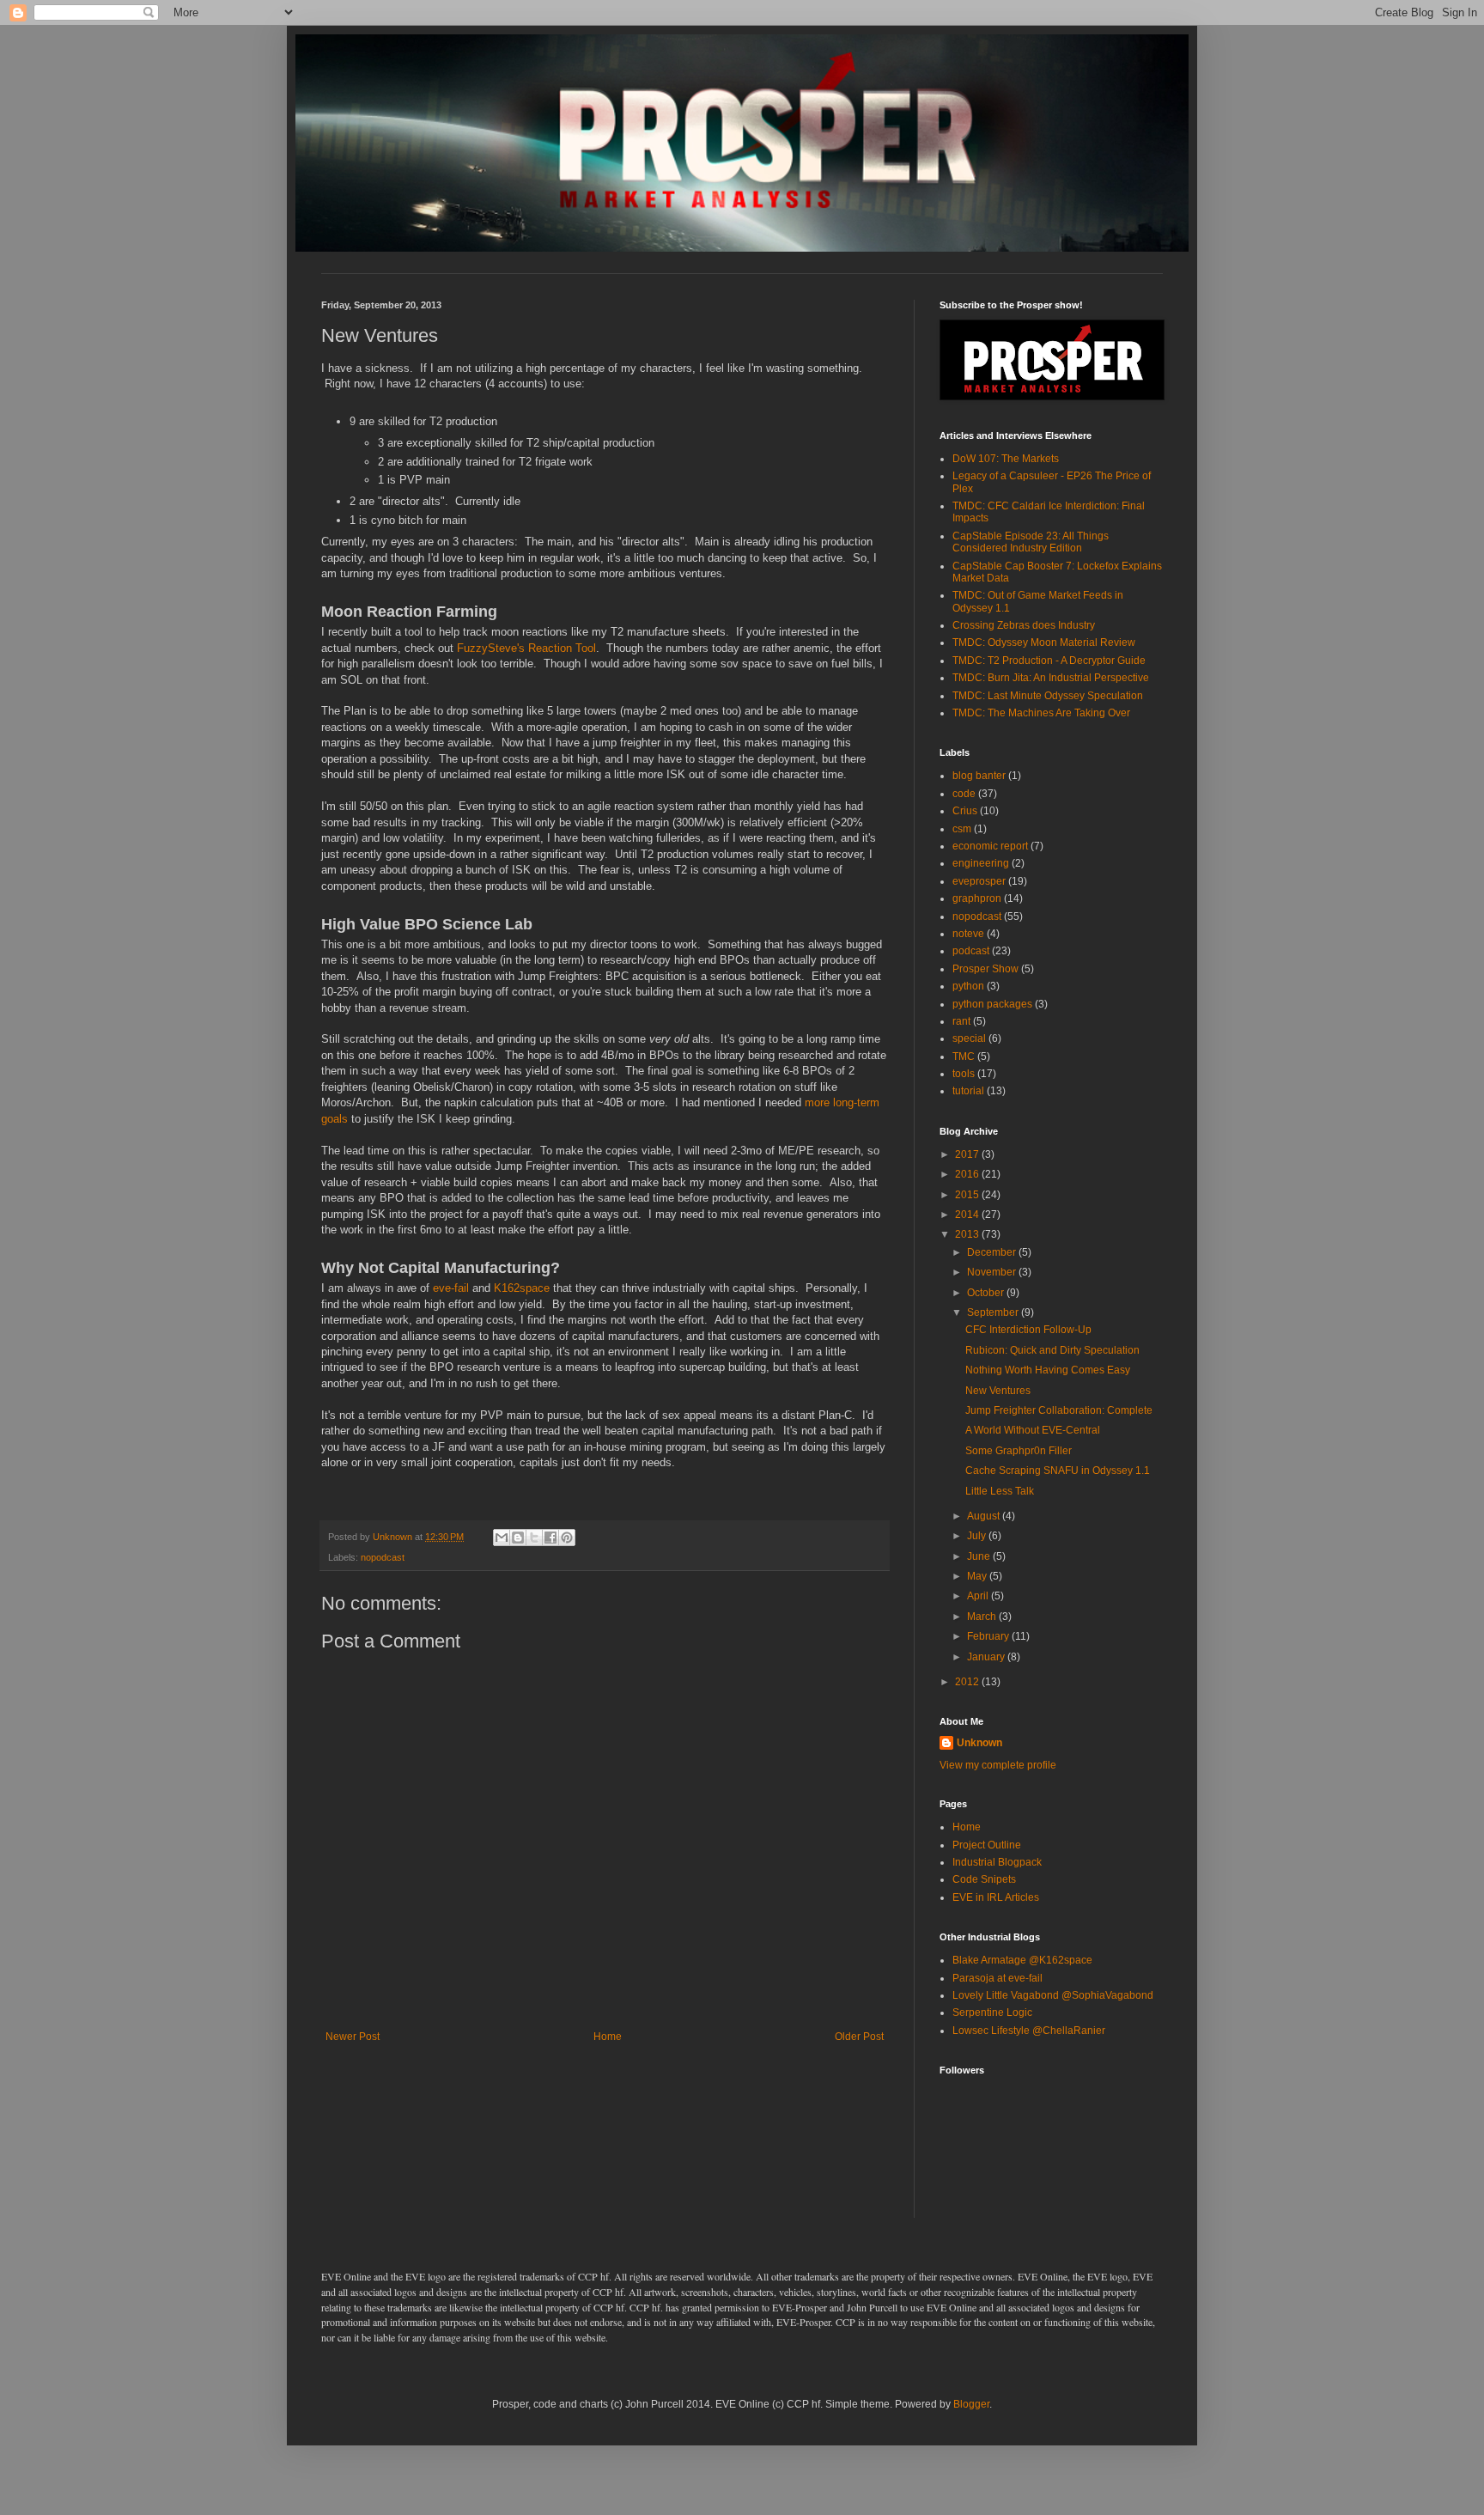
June (980, 1556)
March (983, 1617)
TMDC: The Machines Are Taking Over (1041, 713)
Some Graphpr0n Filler (1019, 1451)
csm (962, 829)
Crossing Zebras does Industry (1024, 625)
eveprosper (979, 881)
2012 (968, 1682)
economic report (990, 846)
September (994, 1312)
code (964, 794)
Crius (965, 811)
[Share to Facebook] (550, 1538)
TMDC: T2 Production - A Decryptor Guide (1049, 661)
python (968, 986)
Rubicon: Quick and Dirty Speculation (1052, 1350)
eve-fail (451, 1288)
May (978, 1576)
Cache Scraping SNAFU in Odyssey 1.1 (1058, 1471)
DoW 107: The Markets (1006, 459)
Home (608, 2037)
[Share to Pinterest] (567, 1538)
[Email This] (502, 1538)
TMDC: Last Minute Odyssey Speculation (1048, 696)
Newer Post (353, 2037)
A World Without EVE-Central (1033, 1430)
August (985, 1516)
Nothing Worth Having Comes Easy (1048, 1370)
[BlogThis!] (518, 1538)
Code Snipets (984, 1879)
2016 (968, 1174)
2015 (968, 1195)
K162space (522, 1288)
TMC (964, 1057)
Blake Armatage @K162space (1022, 1960)
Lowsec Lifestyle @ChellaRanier (1029, 2031)
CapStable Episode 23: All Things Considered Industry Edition (1031, 542)
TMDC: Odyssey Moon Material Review (1044, 642)
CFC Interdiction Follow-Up (1028, 1330)
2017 (968, 1154)
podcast (971, 951)
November (993, 1272)
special (969, 1038)
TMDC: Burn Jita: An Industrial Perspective (1051, 678)
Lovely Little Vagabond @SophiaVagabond (1053, 1995)
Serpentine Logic (992, 2013)
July (978, 1536)
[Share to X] (534, 1538)
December (993, 1252)
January (987, 1657)
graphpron (977, 898)
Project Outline (987, 1845)
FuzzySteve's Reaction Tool (526, 648)
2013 (968, 1234)
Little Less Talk (1000, 1491)
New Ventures (998, 1391)
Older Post (859, 2037)
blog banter (979, 776)
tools (964, 1074)
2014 (968, 1215)
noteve (968, 934)
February (989, 1636)
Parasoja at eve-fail (997, 1978)
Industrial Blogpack (997, 1862)
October (987, 1293)
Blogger (971, 2404)
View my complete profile (998, 1765)
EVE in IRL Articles (996, 1897)
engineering (981, 863)
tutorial (968, 1091)
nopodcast (383, 1557)
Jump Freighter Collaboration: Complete (1059, 1410)
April (979, 1596)
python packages (992, 1004)
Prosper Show (985, 969)
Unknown (979, 1743)
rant (961, 1021)
